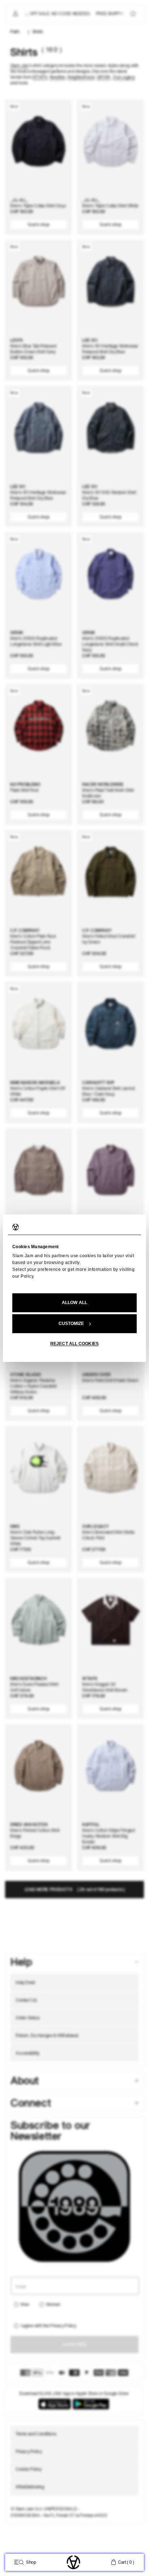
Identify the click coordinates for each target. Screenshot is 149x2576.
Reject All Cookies (74, 1344)
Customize (71, 1324)
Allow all (74, 1303)
